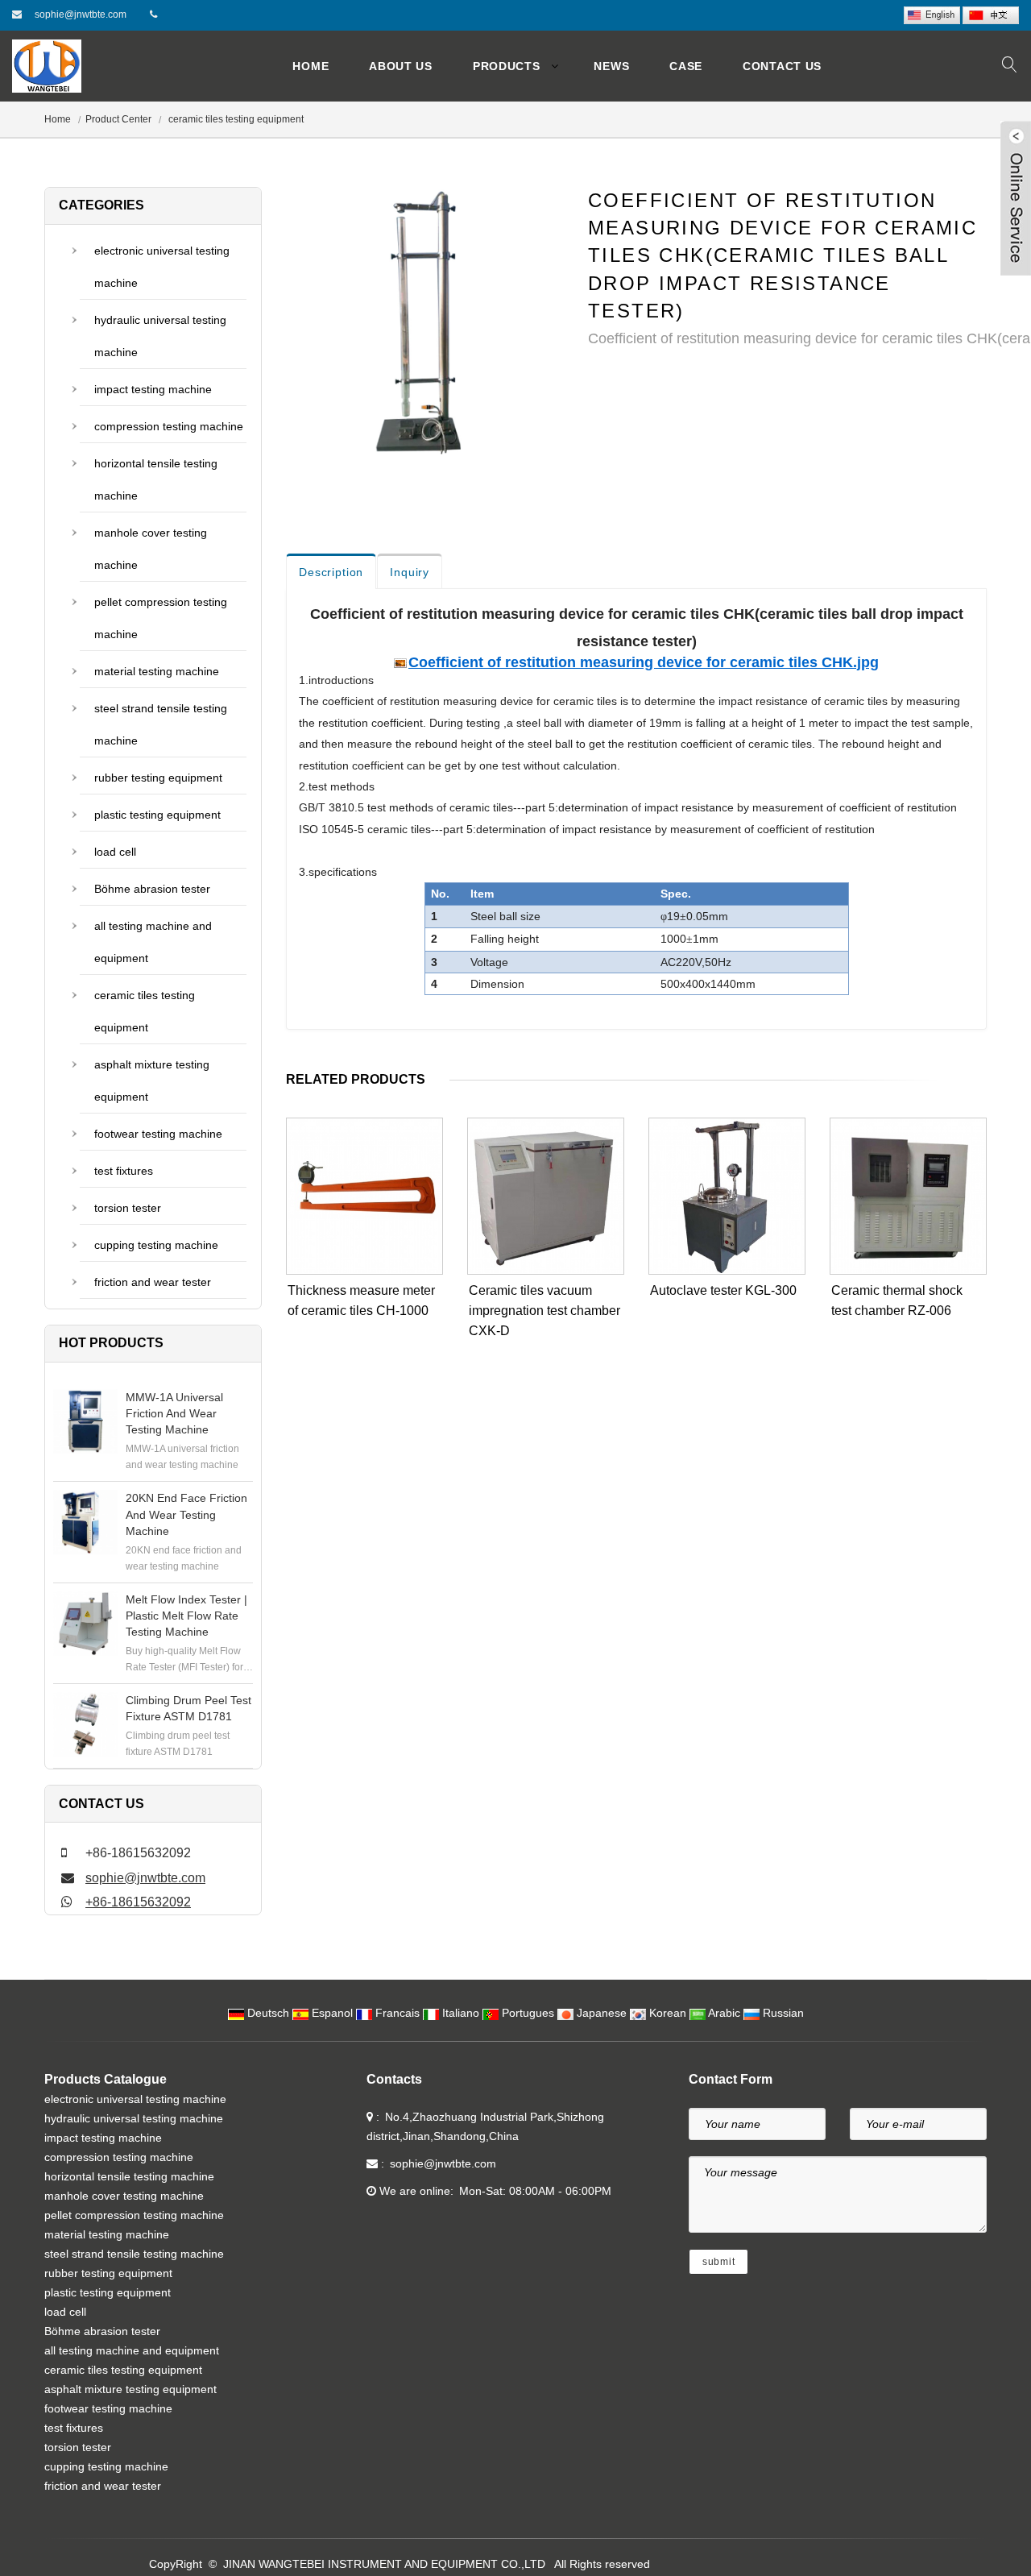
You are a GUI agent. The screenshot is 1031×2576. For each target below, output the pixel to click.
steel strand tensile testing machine (161, 724)
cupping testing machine (156, 1245)
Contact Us (782, 66)
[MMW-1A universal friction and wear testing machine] (85, 1421)
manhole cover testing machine (151, 549)
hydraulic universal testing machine (160, 336)
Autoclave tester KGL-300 (723, 1290)
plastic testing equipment (157, 815)
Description (331, 572)
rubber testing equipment (158, 778)
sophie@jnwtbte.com (81, 15)
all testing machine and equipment (153, 942)
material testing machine (157, 671)
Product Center (118, 119)
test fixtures (124, 1171)
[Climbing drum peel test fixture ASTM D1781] (85, 1724)
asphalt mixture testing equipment (152, 1081)
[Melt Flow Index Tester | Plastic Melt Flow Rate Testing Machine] (85, 1624)
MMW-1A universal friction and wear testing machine (174, 1413)
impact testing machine (153, 389)
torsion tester (128, 1208)
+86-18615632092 (138, 1902)
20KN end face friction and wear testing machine (186, 1514)
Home (311, 66)
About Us (401, 66)
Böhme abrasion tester (152, 889)
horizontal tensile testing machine (156, 479)
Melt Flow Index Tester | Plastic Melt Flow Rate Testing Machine (186, 1616)
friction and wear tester (153, 1282)
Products (507, 66)
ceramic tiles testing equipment (235, 119)
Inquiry (410, 572)
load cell (115, 852)
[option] (425, 330)
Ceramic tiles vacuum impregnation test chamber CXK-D (544, 1311)
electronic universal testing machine (162, 267)
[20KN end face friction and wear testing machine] (85, 1522)
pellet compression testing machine (161, 618)
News (611, 66)
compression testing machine (169, 426)
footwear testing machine (158, 1134)
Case (686, 66)
